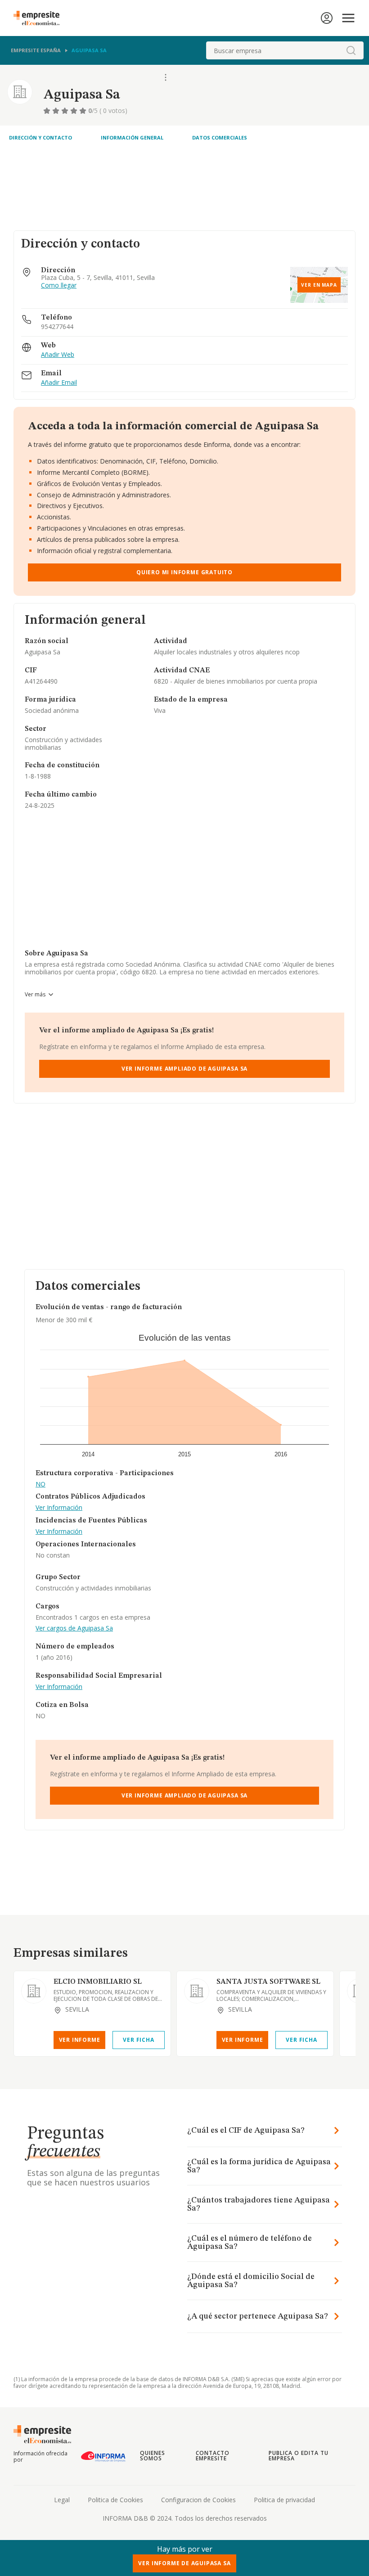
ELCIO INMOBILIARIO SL (98, 1982)
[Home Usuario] (327, 18)
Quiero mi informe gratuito (184, 572)
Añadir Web (58, 355)
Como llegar (59, 286)
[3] (66, 111)
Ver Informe (80, 2040)
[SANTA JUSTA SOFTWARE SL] (197, 1991)
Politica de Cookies (115, 2500)
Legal (62, 2500)
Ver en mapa (319, 285)
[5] (84, 111)
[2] (57, 111)
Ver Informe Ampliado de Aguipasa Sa (184, 1069)
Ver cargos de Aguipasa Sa (74, 1628)
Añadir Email (59, 383)
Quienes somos (153, 2456)
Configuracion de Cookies (198, 2500)
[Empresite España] (40, 18)
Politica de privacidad (284, 2500)
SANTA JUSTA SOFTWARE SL (268, 1982)
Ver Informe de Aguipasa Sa (184, 2563)
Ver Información (59, 1508)
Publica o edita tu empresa (298, 2456)
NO (40, 1484)
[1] (48, 111)
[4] (75, 111)
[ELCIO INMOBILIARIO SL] (34, 1991)
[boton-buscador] (351, 50)
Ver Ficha (138, 2040)
